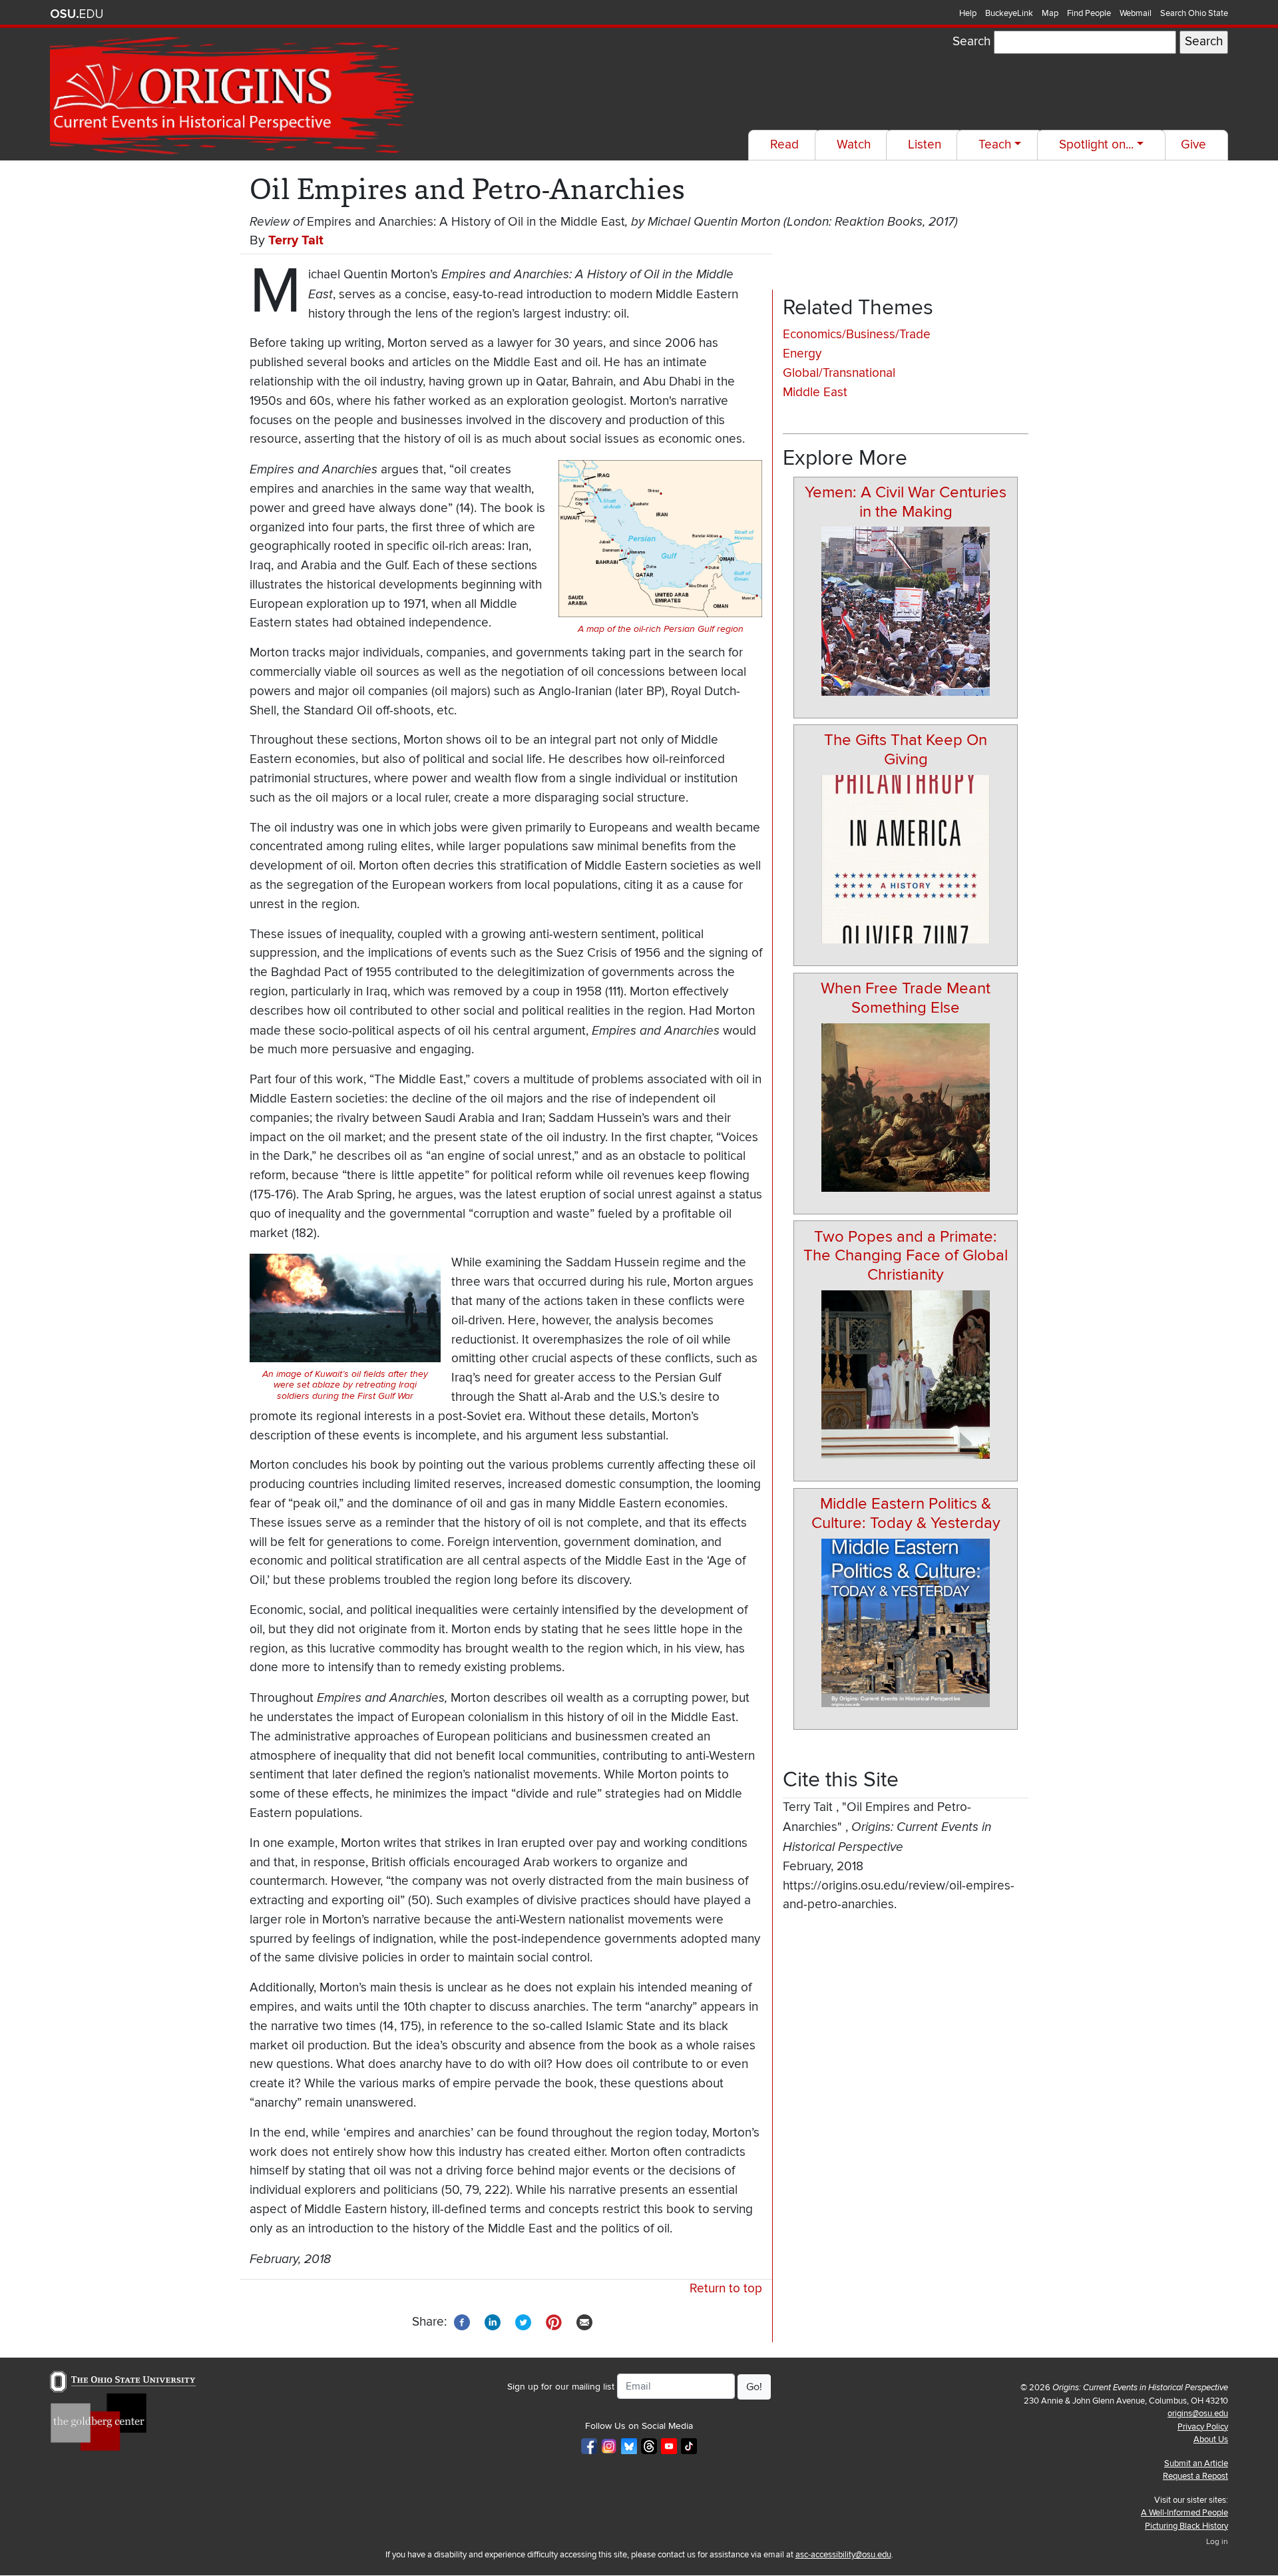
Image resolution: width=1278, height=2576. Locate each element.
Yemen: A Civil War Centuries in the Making (906, 502)
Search (971, 42)
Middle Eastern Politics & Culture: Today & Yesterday (906, 1513)
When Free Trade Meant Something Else (906, 998)
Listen (925, 145)
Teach (995, 145)
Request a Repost (1195, 2476)
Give (1193, 145)
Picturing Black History (1186, 2526)
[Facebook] (462, 2321)
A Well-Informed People (1184, 2513)
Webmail (1136, 13)
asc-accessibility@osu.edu (843, 2555)
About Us (1211, 2440)
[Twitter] (523, 2321)
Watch (854, 145)
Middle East (815, 392)
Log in (1217, 2542)
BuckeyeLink (1009, 13)
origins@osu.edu (1198, 2414)
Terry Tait (296, 240)
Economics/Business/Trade (857, 335)
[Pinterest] (554, 2321)
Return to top (726, 2289)
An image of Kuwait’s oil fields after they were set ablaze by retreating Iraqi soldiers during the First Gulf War (345, 1386)
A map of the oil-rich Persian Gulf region (661, 629)
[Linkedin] (493, 2321)
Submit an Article (1196, 2463)
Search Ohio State (1194, 13)
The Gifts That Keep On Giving (906, 750)
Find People (1089, 13)
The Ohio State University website (77, 14)
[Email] (584, 2321)
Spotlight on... (1096, 145)
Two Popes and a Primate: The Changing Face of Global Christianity (906, 1256)
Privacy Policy (1203, 2427)
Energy (802, 354)
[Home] (234, 96)
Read (784, 145)
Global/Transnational (839, 373)
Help (968, 13)
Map (1050, 13)
